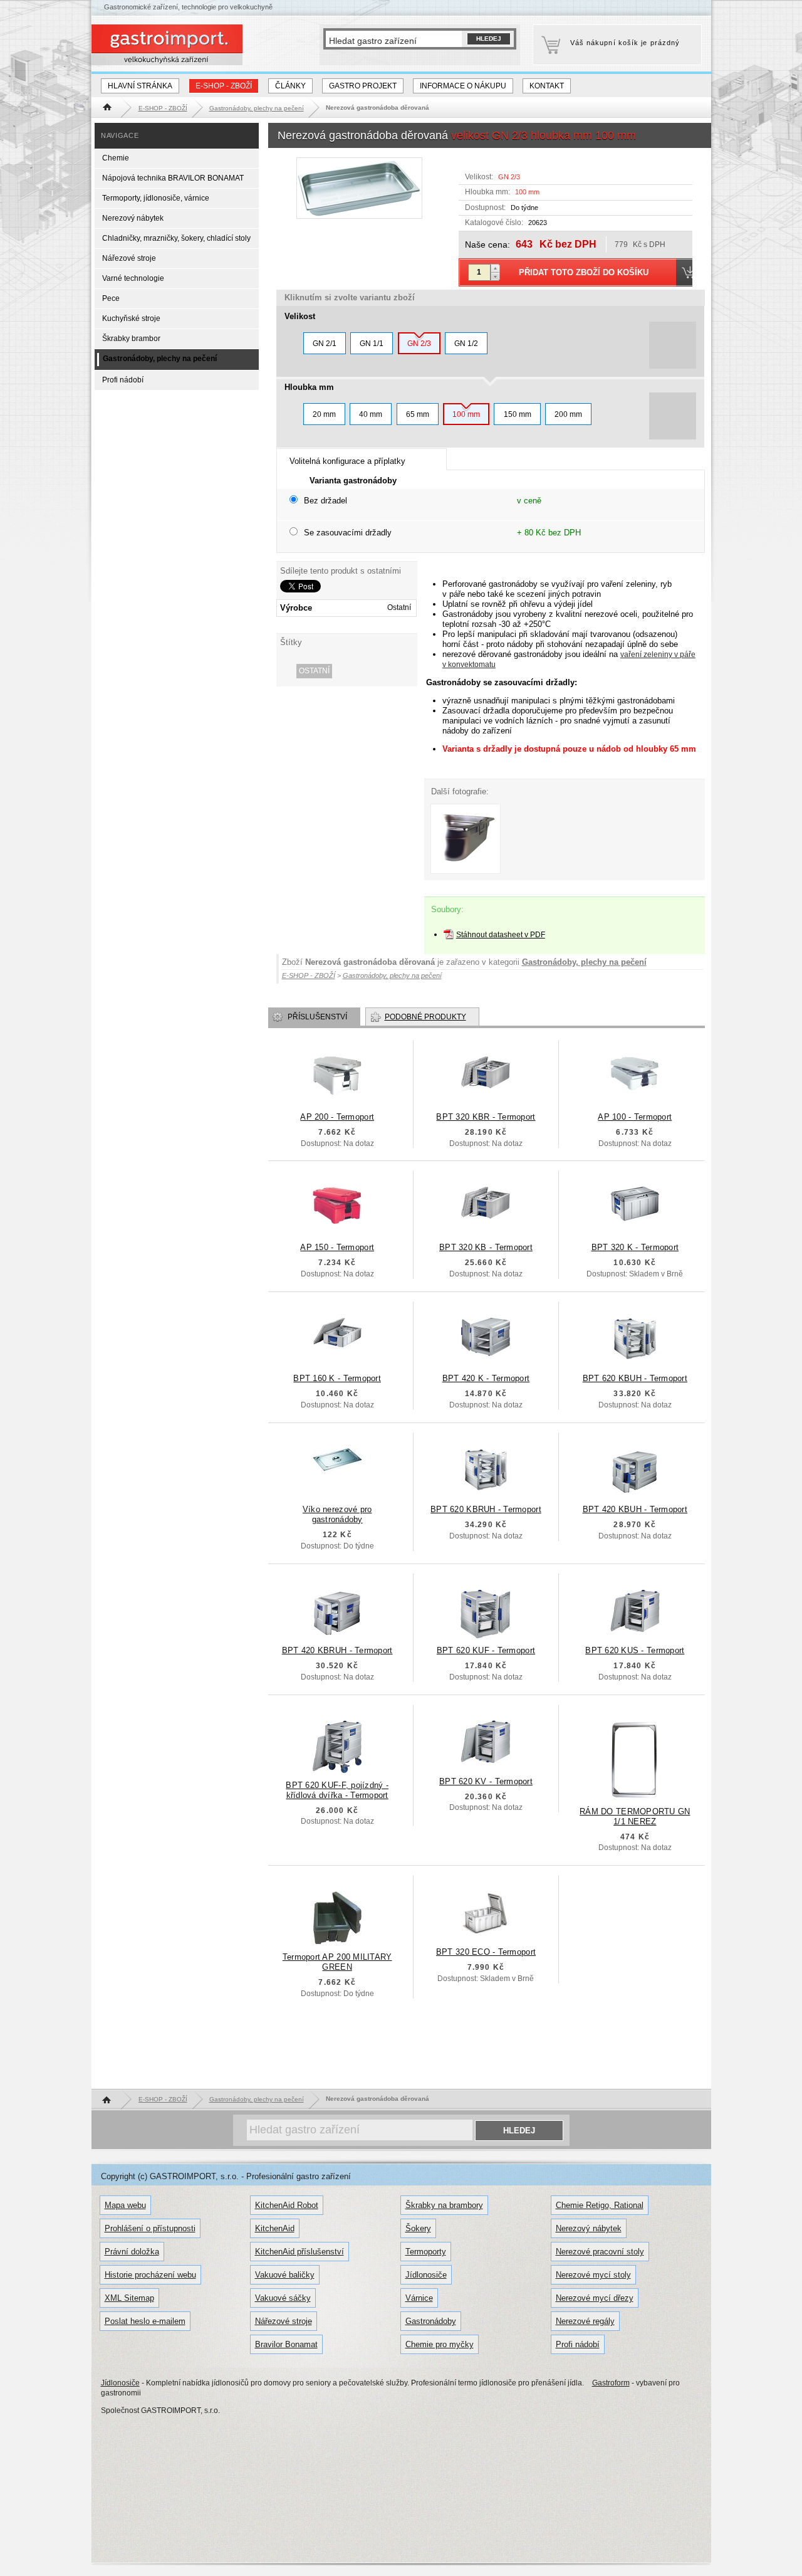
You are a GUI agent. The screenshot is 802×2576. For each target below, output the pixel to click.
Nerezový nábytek (133, 218)
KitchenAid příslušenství (299, 2252)
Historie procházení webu (150, 2275)
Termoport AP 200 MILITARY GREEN (337, 1962)
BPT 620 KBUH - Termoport (635, 1378)
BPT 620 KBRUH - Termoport (486, 1509)
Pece (111, 298)
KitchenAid (275, 2228)
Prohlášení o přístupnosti (150, 2228)
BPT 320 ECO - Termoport (486, 1952)
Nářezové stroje (129, 258)
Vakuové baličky (285, 2275)
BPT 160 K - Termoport (337, 1378)
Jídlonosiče (426, 2275)
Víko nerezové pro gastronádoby (337, 1514)
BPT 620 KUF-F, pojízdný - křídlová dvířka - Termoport (337, 1790)
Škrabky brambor (131, 339)
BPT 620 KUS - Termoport (635, 1650)
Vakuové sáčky (283, 2298)
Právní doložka (132, 2252)
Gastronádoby (431, 2321)
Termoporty (426, 2252)
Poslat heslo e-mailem (145, 2321)
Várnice (419, 2298)
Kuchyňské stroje (131, 318)
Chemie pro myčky (440, 2344)
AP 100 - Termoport (635, 1117)
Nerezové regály (585, 2321)
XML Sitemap (129, 2298)
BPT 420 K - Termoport (486, 1378)
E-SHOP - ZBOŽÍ (224, 86)
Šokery (418, 2228)
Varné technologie (133, 278)
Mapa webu (125, 2205)
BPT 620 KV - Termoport (486, 1781)
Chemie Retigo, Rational (600, 2205)
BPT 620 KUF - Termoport (486, 1650)
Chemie (116, 158)
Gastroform (611, 2383)
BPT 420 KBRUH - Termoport (337, 1650)
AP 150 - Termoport (337, 1247)
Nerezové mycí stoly (593, 2275)
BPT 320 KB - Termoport (486, 1247)
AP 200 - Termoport (337, 1117)
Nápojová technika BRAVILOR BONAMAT (173, 178)
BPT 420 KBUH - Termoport (635, 1509)
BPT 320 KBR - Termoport (486, 1117)
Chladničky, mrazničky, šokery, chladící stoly (176, 238)
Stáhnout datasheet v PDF (501, 935)
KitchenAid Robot (287, 2205)
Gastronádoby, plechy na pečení (584, 962)
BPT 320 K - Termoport (635, 1247)
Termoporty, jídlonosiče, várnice (156, 198)
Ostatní (314, 671)
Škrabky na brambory (444, 2205)
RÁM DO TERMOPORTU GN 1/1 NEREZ (635, 1816)
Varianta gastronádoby (353, 481)
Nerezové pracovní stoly (600, 2252)
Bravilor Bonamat (286, 2344)
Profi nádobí (123, 380)
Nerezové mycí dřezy (595, 2298)
